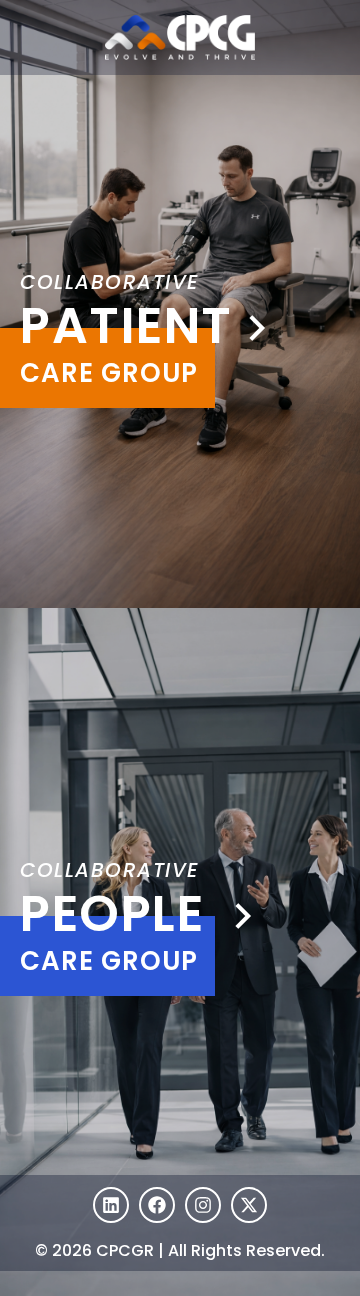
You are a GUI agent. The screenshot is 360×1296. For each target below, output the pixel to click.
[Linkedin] (111, 1205)
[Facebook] (157, 1205)
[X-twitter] (249, 1205)
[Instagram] (203, 1205)
